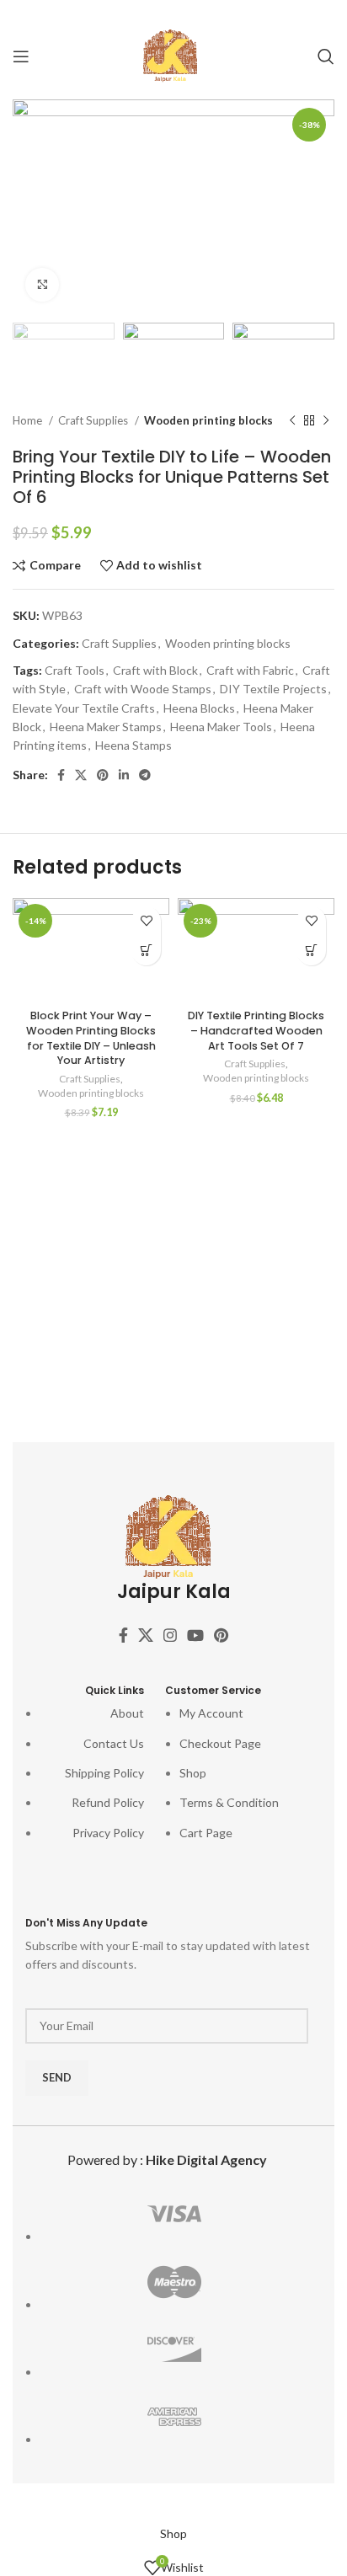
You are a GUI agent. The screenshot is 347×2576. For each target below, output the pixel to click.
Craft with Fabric (250, 670)
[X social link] (147, 13)
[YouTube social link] (195, 1635)
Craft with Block (155, 670)
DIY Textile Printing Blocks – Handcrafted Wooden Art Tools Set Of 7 (256, 1030)
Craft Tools (75, 670)
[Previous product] (292, 420)
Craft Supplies (94, 420)
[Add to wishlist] (146, 921)
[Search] (326, 56)
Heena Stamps (133, 745)
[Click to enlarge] (42, 285)
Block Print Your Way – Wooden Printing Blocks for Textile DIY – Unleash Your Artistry (91, 1038)
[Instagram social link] (170, 1635)
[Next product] (326, 420)
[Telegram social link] (220, 13)
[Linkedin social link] (196, 13)
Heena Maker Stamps (106, 727)
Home (29, 420)
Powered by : (167, 2159)
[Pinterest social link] (172, 13)
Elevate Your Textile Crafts (84, 708)
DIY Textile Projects (273, 689)
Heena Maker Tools (221, 727)
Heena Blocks (199, 708)
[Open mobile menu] (21, 56)
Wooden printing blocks (208, 420)
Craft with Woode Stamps (143, 689)
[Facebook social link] (125, 13)
